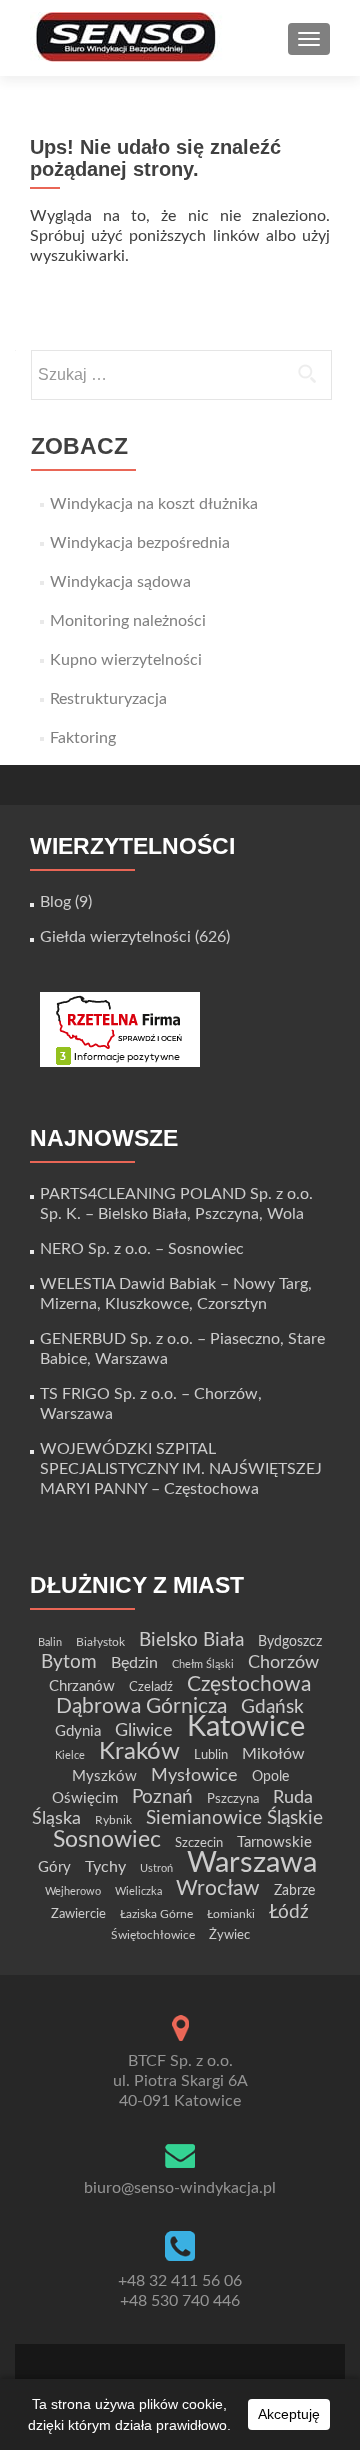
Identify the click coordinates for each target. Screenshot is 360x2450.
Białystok (100, 1642)
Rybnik (113, 1820)
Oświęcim (85, 1798)
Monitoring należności (128, 621)
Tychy (105, 1867)
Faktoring (83, 738)
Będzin (134, 1663)
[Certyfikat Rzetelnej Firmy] (120, 1029)
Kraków (139, 1752)
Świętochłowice (153, 1935)
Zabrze (294, 1891)
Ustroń (156, 1868)
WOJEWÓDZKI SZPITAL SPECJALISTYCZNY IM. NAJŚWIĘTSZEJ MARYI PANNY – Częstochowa (181, 1469)
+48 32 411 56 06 (180, 2281)
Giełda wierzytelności (115, 937)
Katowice (246, 1727)
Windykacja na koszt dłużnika (154, 504)
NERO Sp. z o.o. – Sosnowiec (142, 1249)
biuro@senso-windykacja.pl (180, 2188)
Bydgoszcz (290, 1642)
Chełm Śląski (203, 1664)
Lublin (211, 1755)
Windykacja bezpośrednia (140, 543)
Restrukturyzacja (108, 699)
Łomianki (231, 1914)
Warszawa (252, 1863)
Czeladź (151, 1687)
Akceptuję (289, 2414)
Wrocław (218, 1888)
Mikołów (273, 1754)
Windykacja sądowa (120, 582)
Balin (50, 1642)
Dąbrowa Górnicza (141, 1706)
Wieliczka (138, 1891)
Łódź (289, 1912)
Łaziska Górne (156, 1914)
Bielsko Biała (191, 1640)
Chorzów (283, 1662)
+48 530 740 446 (180, 2301)
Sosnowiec (107, 1840)
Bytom (69, 1662)
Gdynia (78, 1731)
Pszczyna (233, 1799)
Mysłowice (194, 1775)
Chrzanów (82, 1686)
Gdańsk (272, 1707)
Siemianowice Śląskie (234, 1818)
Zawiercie (78, 1914)
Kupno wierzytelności (126, 660)
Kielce (70, 1755)
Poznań (162, 1797)
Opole (270, 1777)
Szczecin (199, 1843)
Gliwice (144, 1730)
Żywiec (229, 1935)
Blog (55, 902)
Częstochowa (249, 1684)
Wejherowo (73, 1891)
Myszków (104, 1776)
